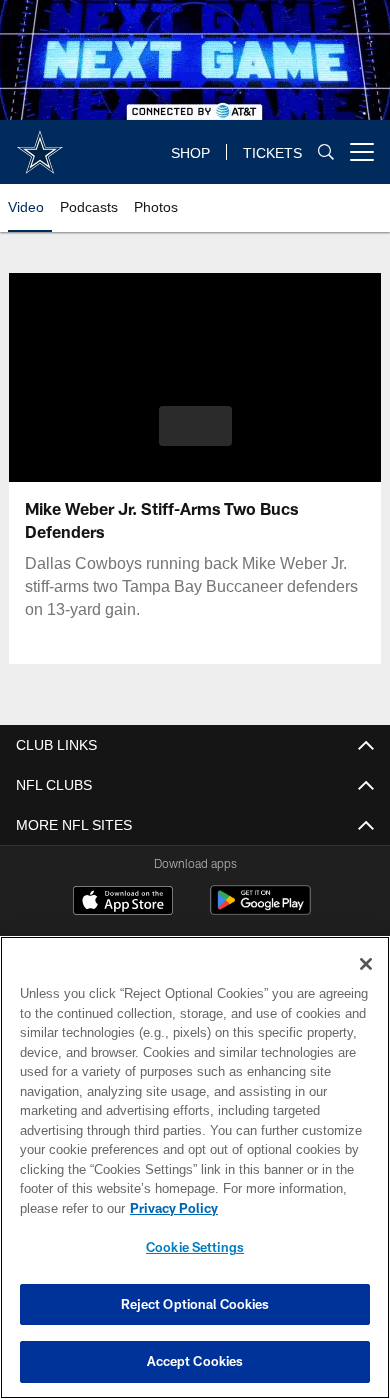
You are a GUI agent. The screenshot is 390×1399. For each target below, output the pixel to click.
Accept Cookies (195, 1361)
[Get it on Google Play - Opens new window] (260, 911)
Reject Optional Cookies (195, 1304)
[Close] (366, 964)
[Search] (326, 151)
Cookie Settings (195, 1247)
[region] (195, 1167)
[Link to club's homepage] (40, 144)
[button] (195, 426)
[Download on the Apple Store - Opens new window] (123, 903)
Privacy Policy (174, 1208)
